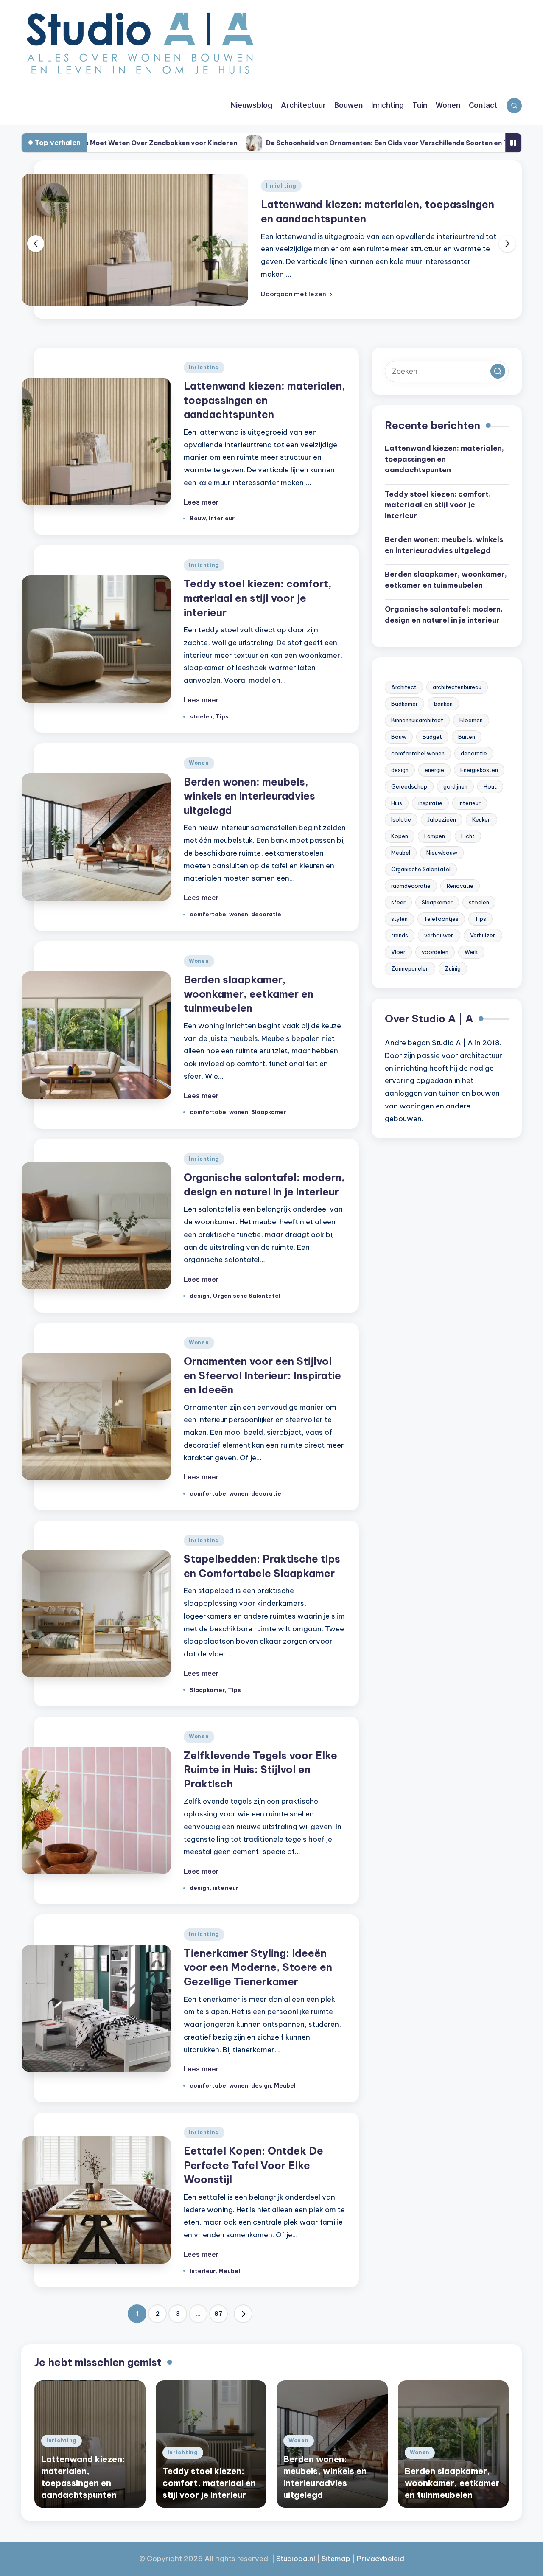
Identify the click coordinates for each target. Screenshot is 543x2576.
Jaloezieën (442, 819)
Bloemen (471, 720)
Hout (490, 786)
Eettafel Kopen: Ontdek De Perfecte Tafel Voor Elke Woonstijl (253, 2165)
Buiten (467, 737)
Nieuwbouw (442, 853)
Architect (404, 687)
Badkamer (404, 704)
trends (400, 935)
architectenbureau (457, 687)
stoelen (201, 716)
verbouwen (439, 935)
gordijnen (455, 786)
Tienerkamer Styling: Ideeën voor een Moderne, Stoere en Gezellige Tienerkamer (258, 1967)
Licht (468, 836)
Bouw (198, 518)
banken (443, 704)
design (200, 1296)
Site (328, 2559)
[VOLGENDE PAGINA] (243, 2314)
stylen (399, 919)
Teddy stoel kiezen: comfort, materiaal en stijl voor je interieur (258, 598)
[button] (297, 294)
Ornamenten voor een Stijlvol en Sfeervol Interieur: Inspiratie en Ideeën (262, 1375)
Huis (397, 803)
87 (218, 2314)
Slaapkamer (269, 1112)
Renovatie (460, 886)
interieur (222, 518)
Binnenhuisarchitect (417, 720)
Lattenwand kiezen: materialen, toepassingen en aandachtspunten (265, 400)
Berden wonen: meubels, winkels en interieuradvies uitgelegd (249, 796)
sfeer (398, 902)
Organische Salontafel (246, 1296)
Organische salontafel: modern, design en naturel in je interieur (444, 615)
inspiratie (430, 803)
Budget (432, 737)
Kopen (400, 836)
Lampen (435, 836)
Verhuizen (483, 935)
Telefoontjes (441, 919)
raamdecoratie (411, 886)
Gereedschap (409, 786)
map (343, 2559)
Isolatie (401, 819)
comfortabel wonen (219, 914)
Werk (471, 952)
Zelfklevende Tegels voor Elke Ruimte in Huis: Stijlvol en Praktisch (260, 1769)
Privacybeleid (381, 2559)
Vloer (398, 952)
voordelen (435, 952)
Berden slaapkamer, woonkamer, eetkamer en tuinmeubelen (249, 994)
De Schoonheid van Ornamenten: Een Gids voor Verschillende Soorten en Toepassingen (312, 143)
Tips (222, 716)
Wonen (199, 763)
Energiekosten (479, 770)
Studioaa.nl (296, 2559)
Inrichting (281, 186)
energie (434, 770)
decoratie (266, 914)
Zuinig (453, 968)
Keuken (481, 819)
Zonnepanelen (410, 968)
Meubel (285, 2085)
